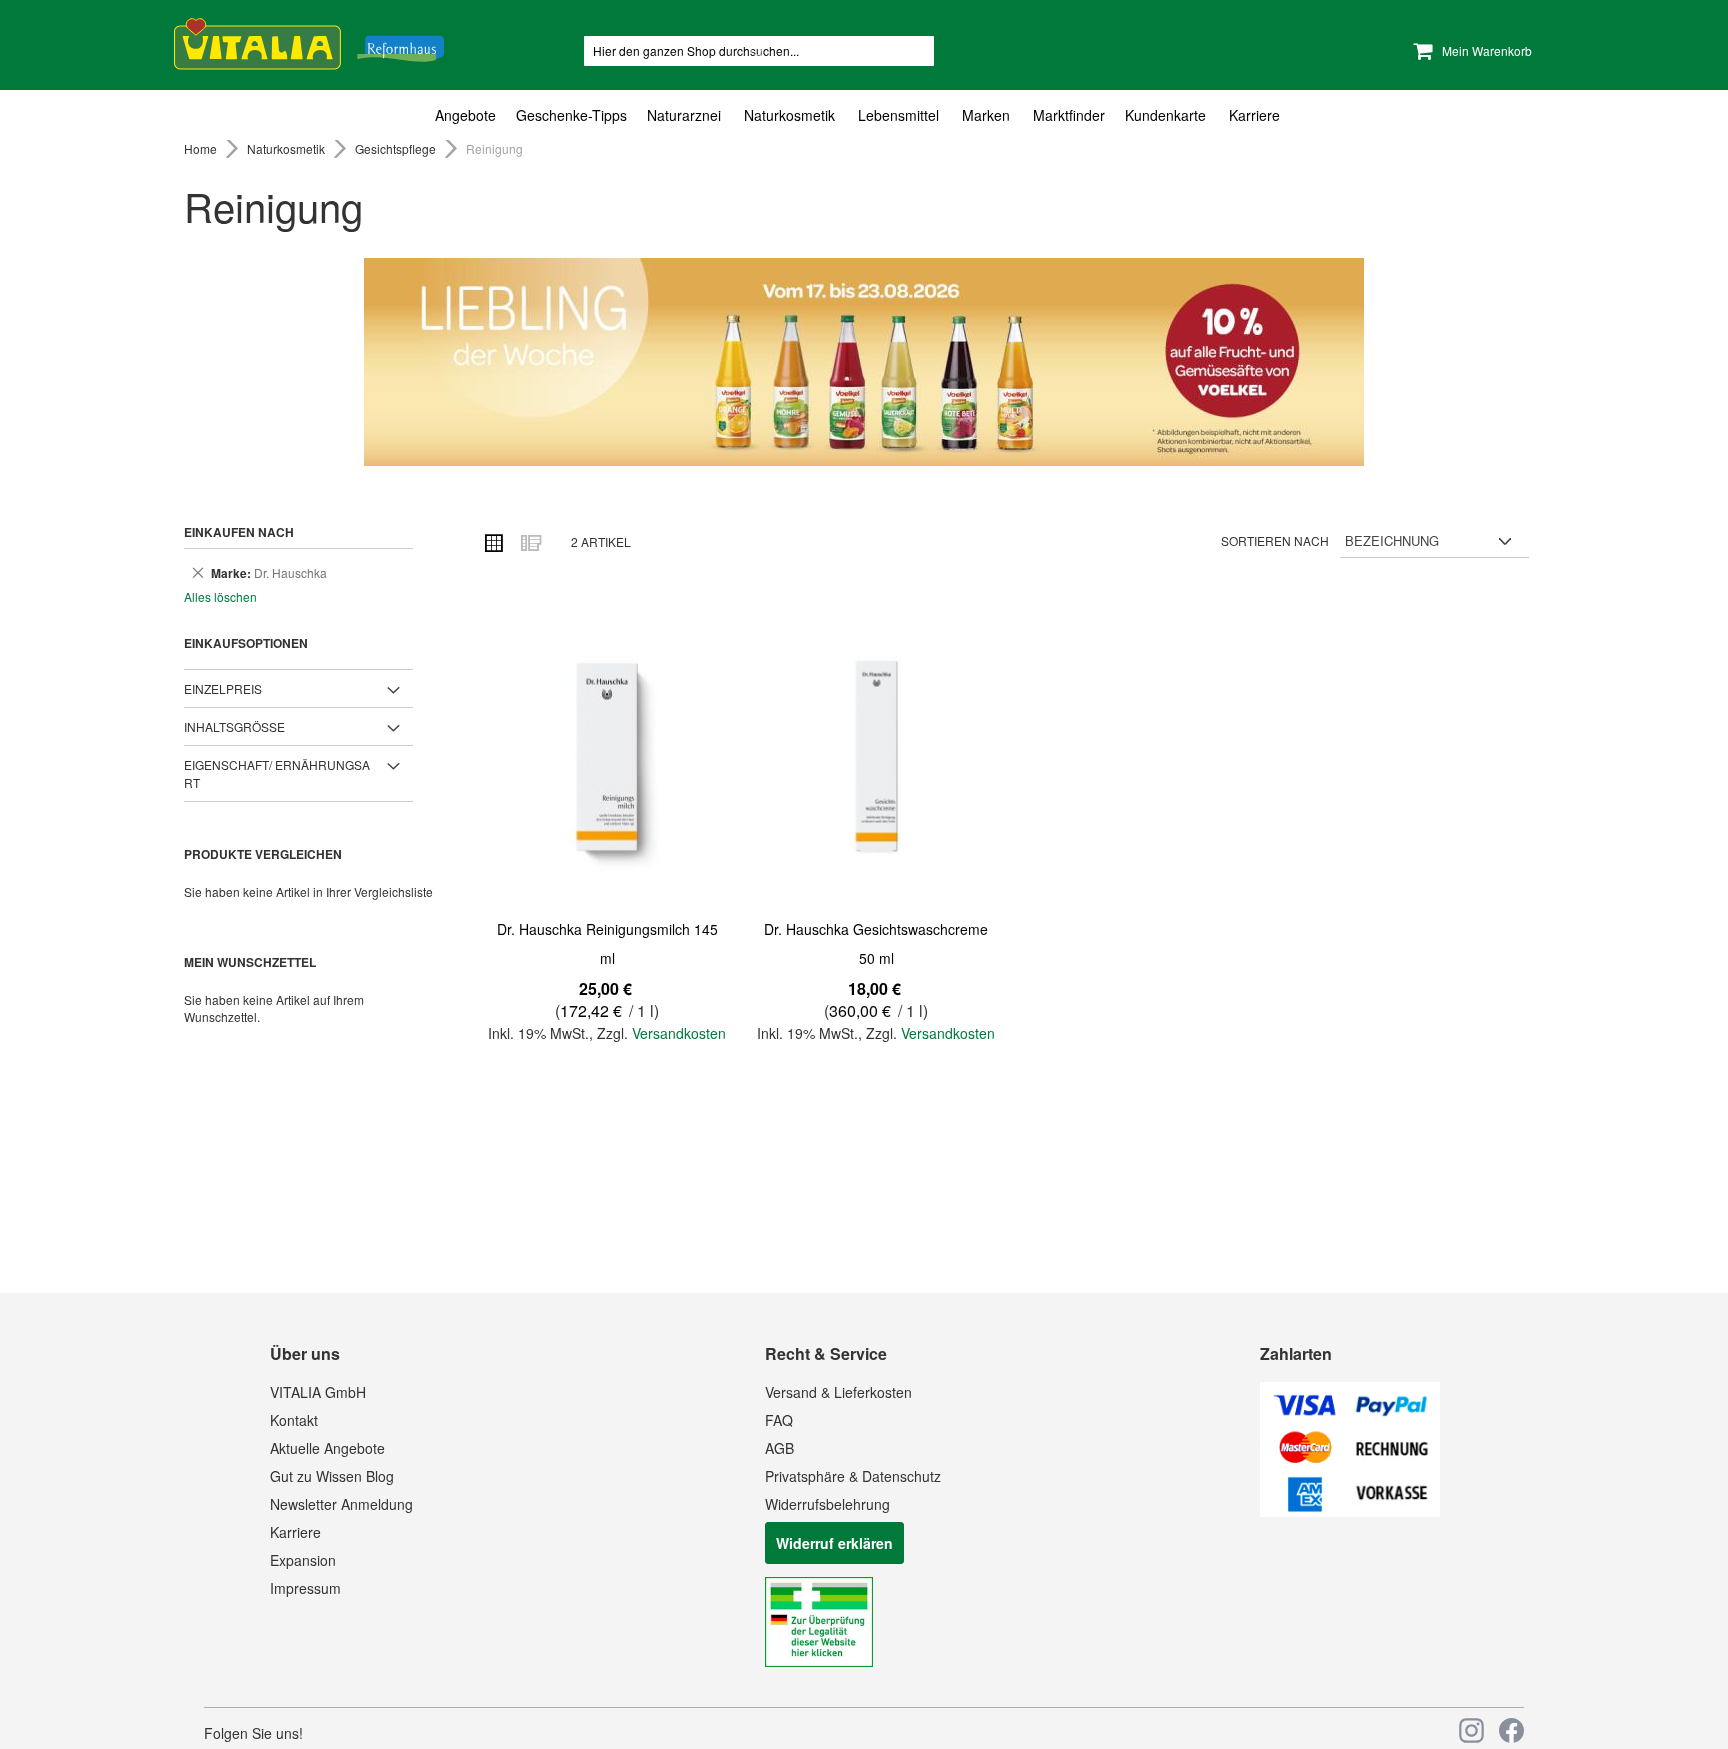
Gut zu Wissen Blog (332, 1476)
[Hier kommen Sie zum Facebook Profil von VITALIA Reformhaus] (1511, 1730)
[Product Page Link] (607, 759)
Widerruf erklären (834, 1543)
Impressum (305, 1588)
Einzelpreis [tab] (223, 688)
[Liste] (530, 542)
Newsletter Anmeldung (341, 1504)
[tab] (864, 115)
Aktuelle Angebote (327, 1448)
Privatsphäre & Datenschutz (853, 1476)
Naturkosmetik (287, 148)
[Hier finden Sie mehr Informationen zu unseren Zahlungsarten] (1350, 1511)
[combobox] (759, 51)
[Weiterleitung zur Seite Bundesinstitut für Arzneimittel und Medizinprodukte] (819, 1661)
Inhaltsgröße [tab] (234, 726)
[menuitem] (470, 115)
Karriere (295, 1532)
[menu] (864, 115)
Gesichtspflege (397, 148)
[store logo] (309, 40)
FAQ (779, 1420)
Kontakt (294, 1420)
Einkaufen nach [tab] (239, 532)
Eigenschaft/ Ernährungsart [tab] (277, 773)
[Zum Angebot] (864, 362)
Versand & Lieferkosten (838, 1392)
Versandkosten (679, 1033)
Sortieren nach (1275, 540)
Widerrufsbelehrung (827, 1504)
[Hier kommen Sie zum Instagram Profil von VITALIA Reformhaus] (1471, 1730)
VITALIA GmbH (318, 1392)
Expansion (303, 1560)
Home (202, 148)
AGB (779, 1448)
